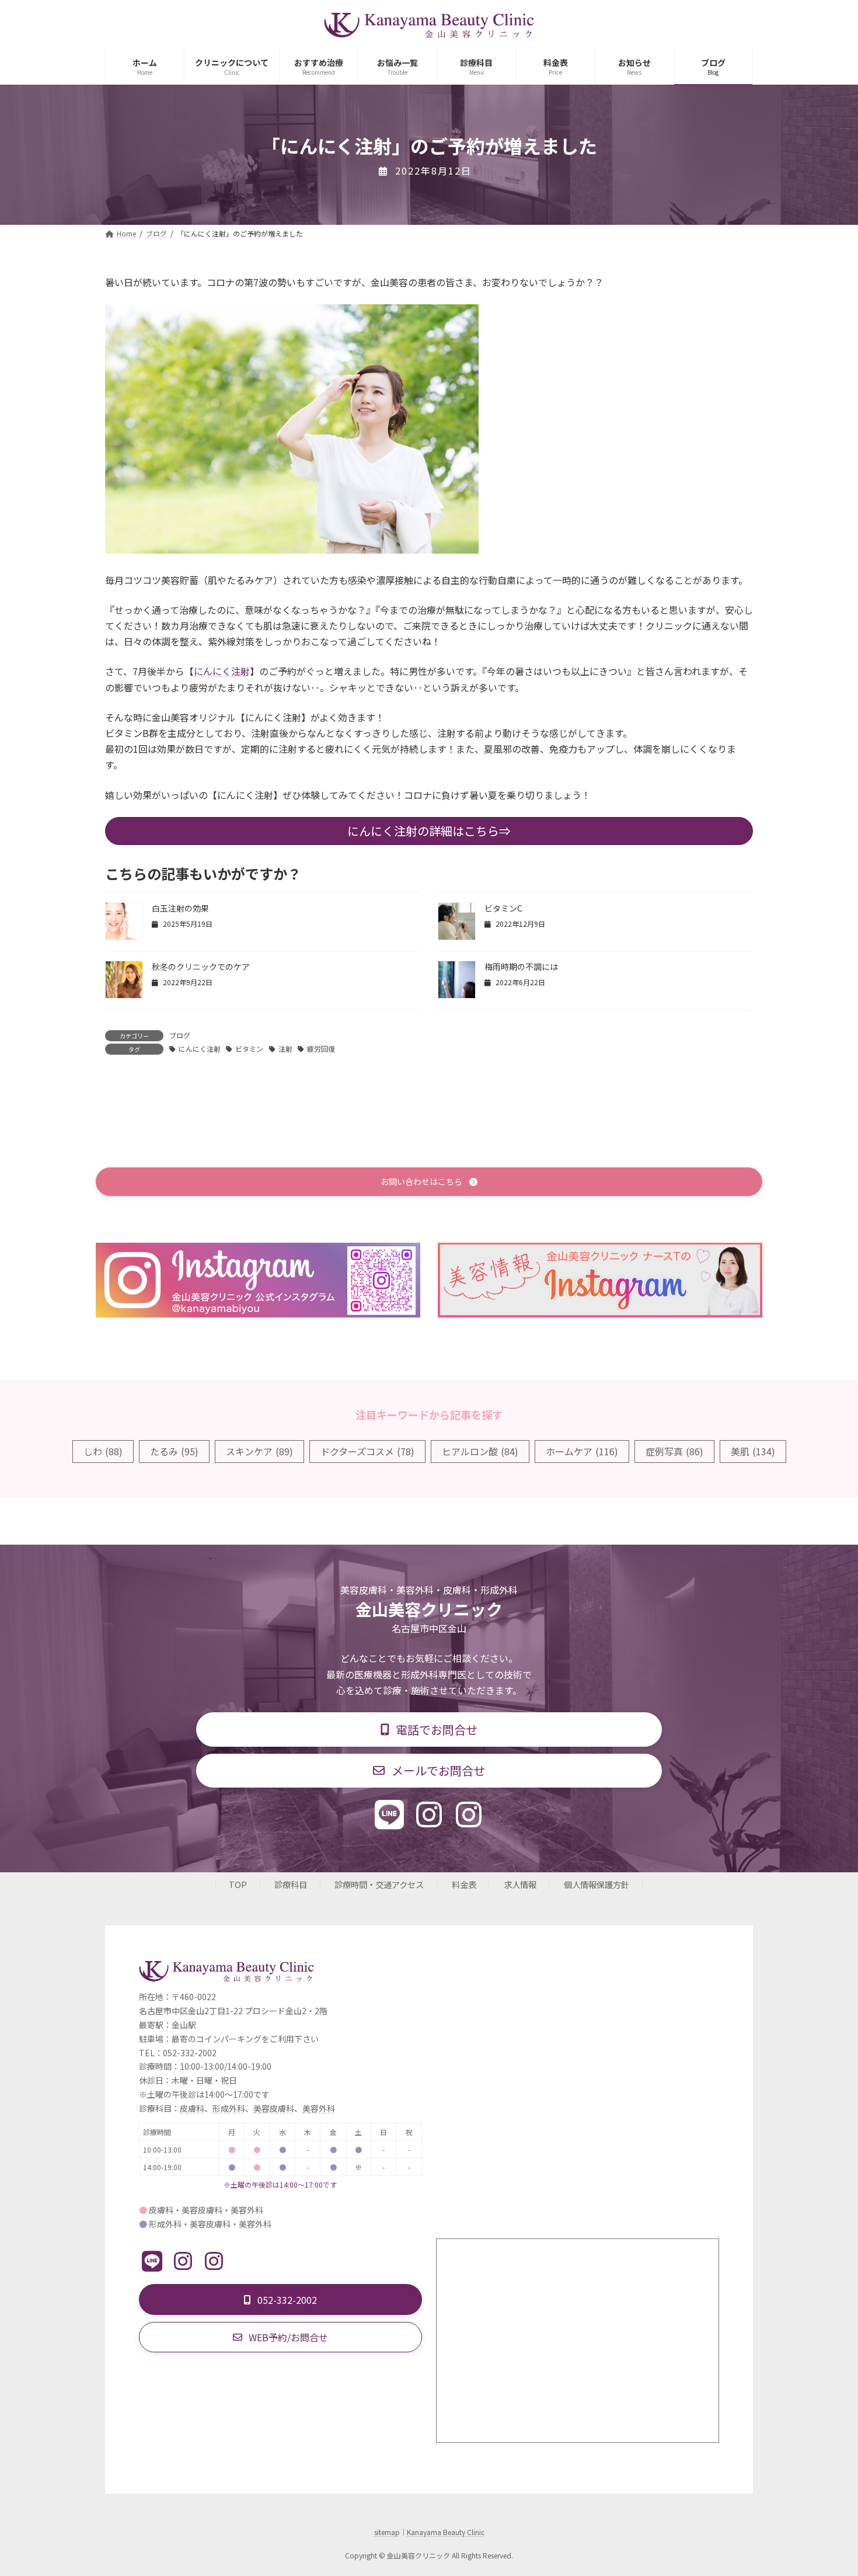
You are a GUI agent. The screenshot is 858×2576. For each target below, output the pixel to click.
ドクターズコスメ (367, 1451)
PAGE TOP (829, 2488)
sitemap (387, 2532)
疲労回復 (321, 1049)
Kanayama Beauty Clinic (446, 2532)
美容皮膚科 (274, 2108)
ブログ (180, 1035)
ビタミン (249, 1049)
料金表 (464, 1885)
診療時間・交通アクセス (379, 1885)
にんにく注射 (222, 671)
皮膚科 (192, 2108)
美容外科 (319, 2108)
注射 (285, 1049)
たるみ (174, 1451)
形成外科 (229, 2108)
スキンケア (259, 1451)
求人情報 (520, 1885)
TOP (238, 1885)
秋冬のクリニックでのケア (201, 967)
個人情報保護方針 (597, 1885)
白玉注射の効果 (180, 908)
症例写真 (674, 1451)
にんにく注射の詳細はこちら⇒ (429, 831)
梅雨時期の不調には (521, 967)
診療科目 (291, 1885)
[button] (429, 1182)
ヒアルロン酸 (480, 1451)
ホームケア (582, 1451)
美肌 (753, 1451)
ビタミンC (503, 908)
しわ (103, 1451)
